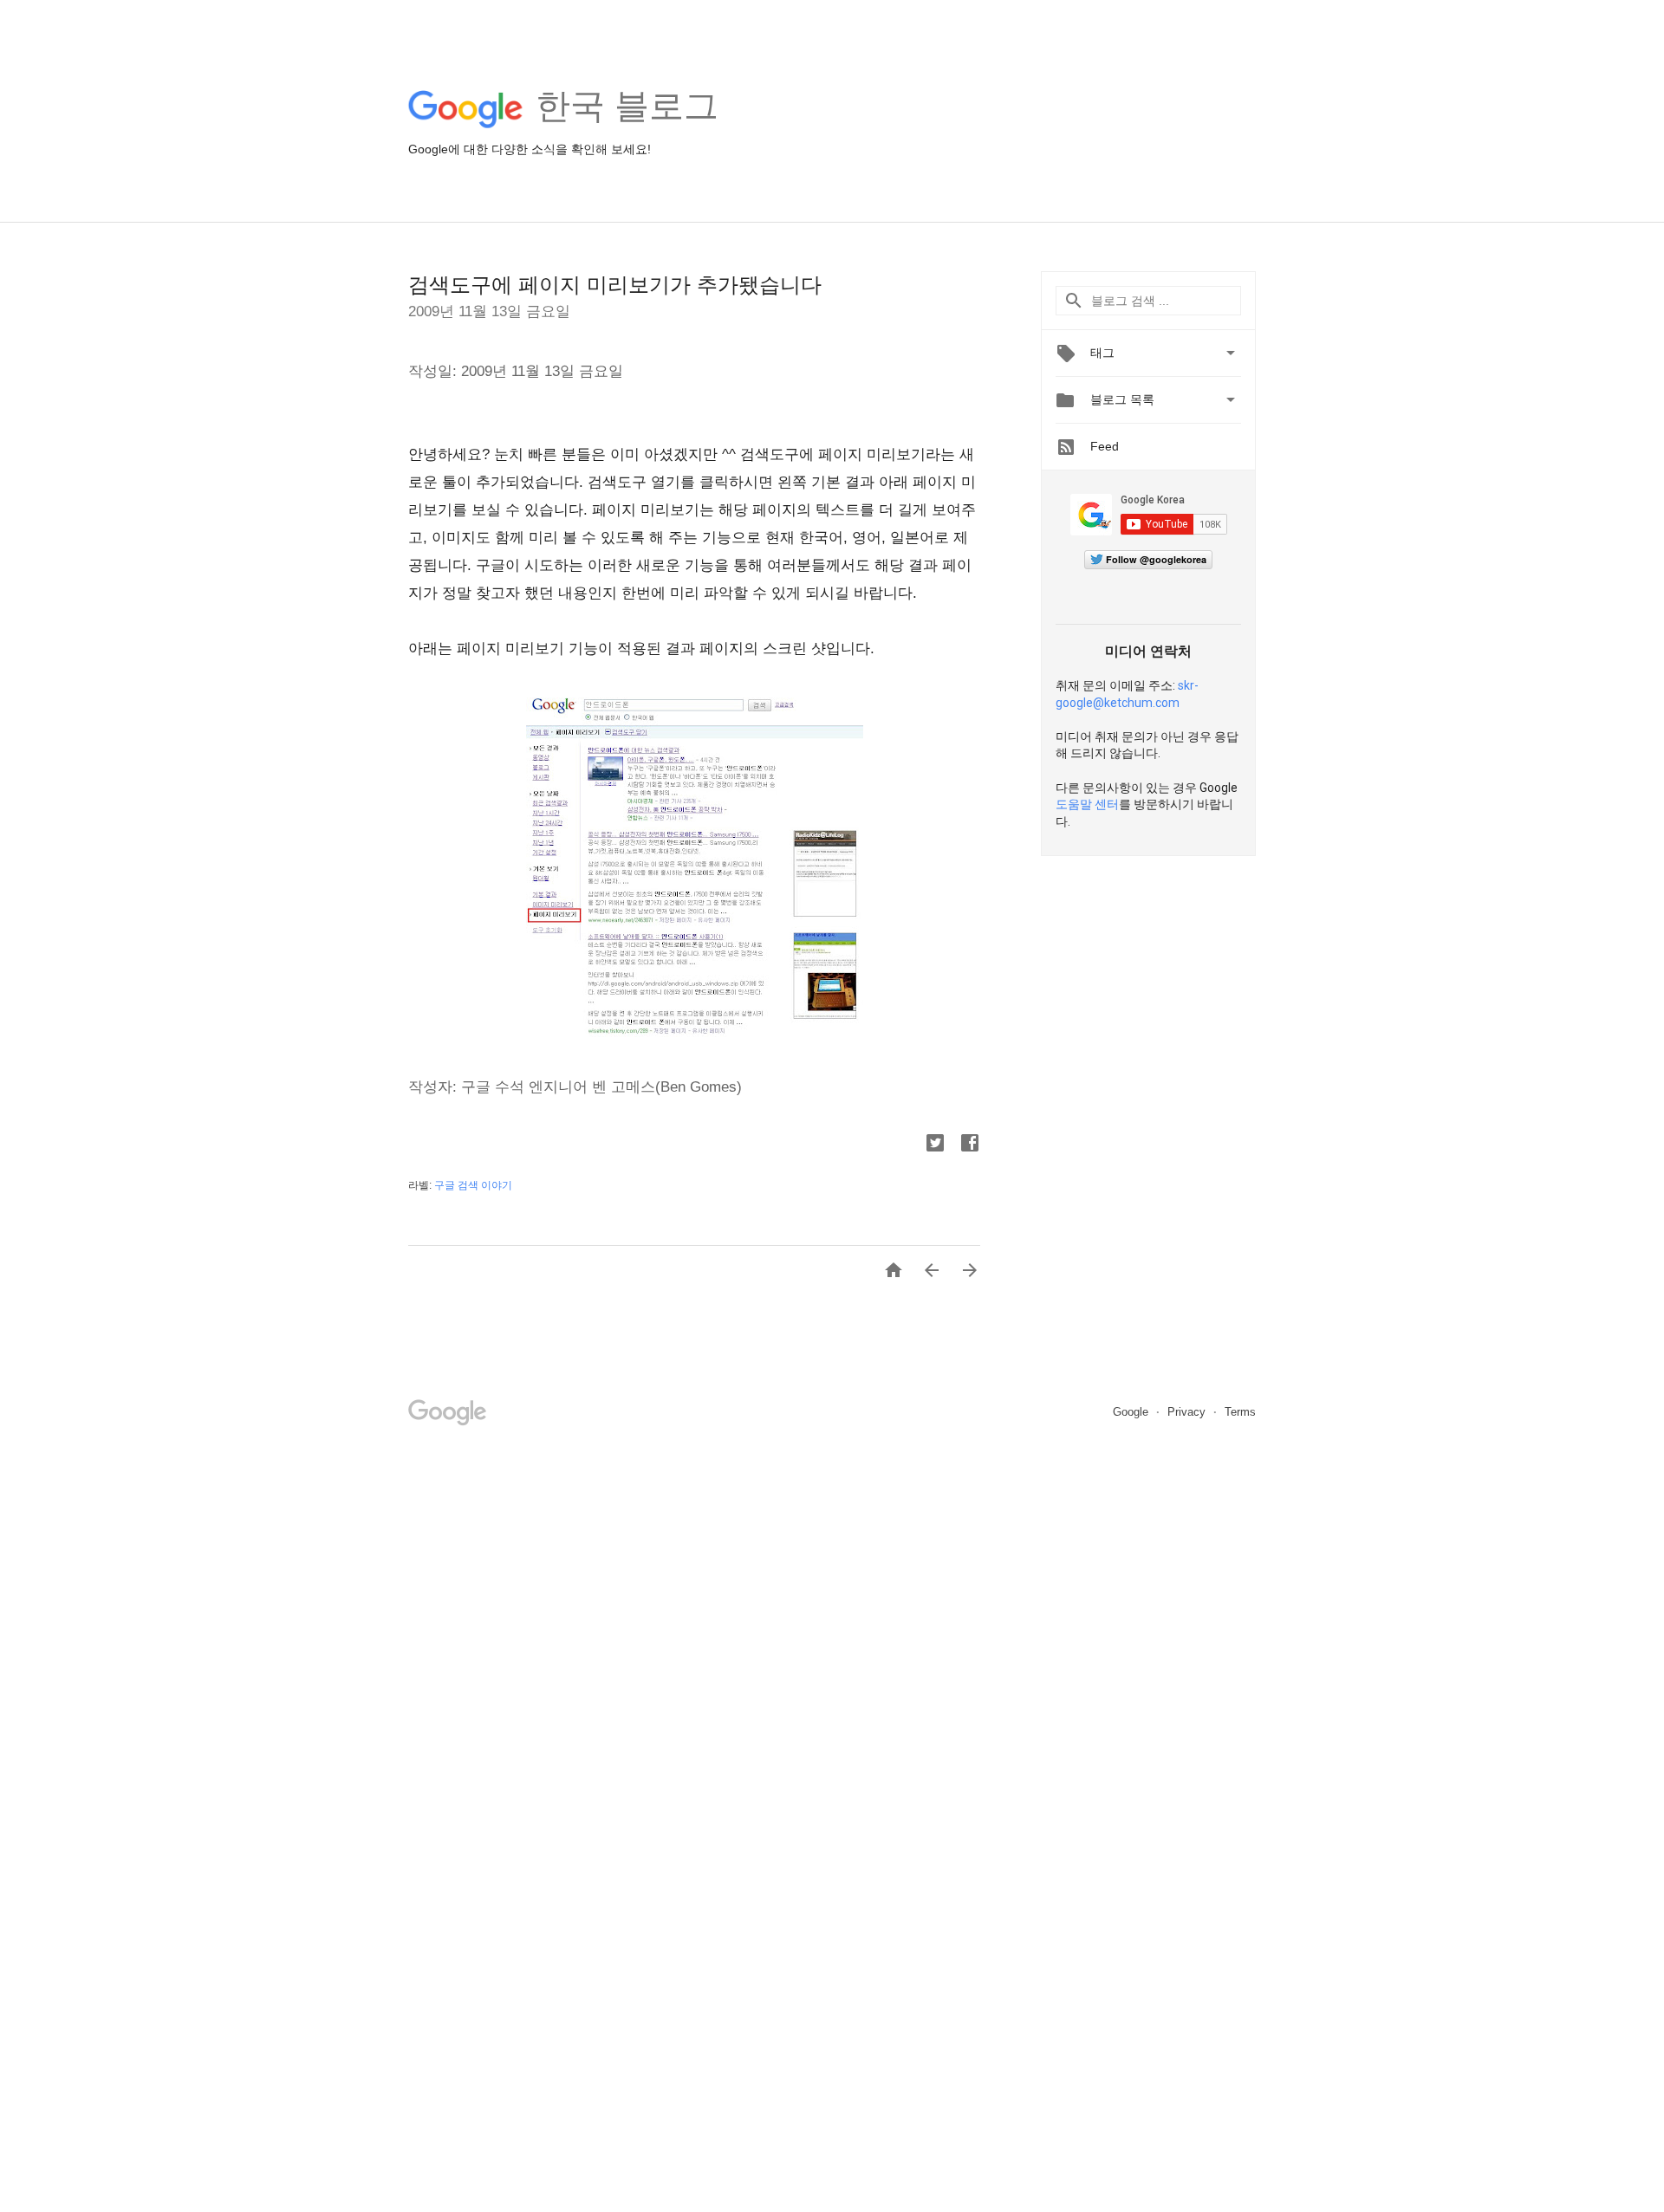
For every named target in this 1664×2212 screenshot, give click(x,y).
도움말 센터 (1087, 804)
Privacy (1188, 1412)
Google (1132, 1412)
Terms (1240, 1412)
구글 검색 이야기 (473, 1185)
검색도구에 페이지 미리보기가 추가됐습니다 (615, 285)
